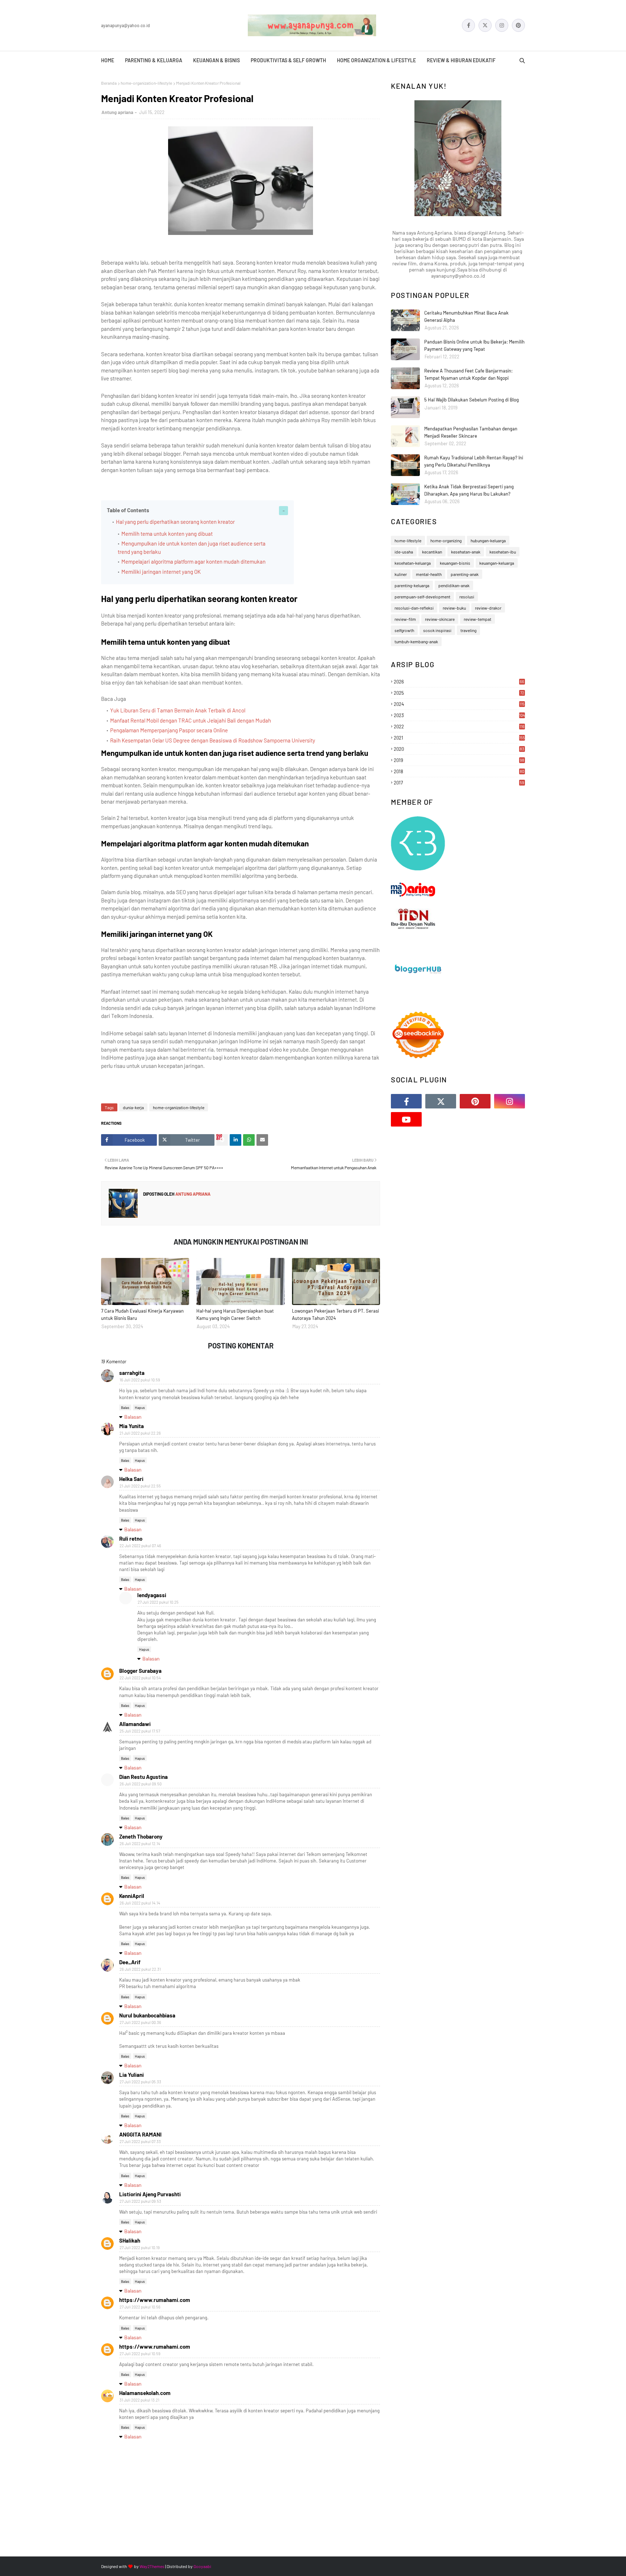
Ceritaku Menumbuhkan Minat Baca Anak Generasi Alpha (466, 316)
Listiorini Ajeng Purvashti (150, 2194)
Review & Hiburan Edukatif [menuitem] (461, 60)
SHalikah (130, 2240)
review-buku (454, 608)
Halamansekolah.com (145, 2393)
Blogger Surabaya (140, 1671)
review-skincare (440, 619)
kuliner (401, 574)
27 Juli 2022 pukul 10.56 (140, 2307)
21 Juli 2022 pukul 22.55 (140, 1486)
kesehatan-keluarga (413, 563)
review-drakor (488, 608)
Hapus (140, 1407)
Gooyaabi (202, 2566)
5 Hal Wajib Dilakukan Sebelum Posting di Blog (471, 400)
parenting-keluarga (412, 585)
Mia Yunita (132, 1426)
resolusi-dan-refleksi (414, 608)
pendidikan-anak (454, 585)
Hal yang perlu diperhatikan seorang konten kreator (175, 522)
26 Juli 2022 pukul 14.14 (140, 1903)
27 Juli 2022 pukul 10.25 (158, 1602)
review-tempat (477, 619)
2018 (459, 771)
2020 (459, 749)
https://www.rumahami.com (155, 2300)
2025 (459, 693)
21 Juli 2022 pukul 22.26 (140, 1433)
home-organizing (446, 540)
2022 (459, 727)
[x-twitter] (485, 25)
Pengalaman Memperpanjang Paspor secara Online (169, 730)
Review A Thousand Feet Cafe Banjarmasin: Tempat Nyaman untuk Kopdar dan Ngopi (468, 374)
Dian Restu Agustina (143, 1777)
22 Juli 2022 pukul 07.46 (140, 1546)
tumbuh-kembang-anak (416, 641)
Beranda (109, 83)
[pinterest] (518, 25)
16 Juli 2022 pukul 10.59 (140, 1380)
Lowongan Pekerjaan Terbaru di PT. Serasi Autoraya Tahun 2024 (335, 1314)
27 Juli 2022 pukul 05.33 (140, 2082)
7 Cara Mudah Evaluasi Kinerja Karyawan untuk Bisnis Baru (142, 1314)
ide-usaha (404, 552)
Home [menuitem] (108, 60)
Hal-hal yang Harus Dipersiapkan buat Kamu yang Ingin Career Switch (235, 1314)
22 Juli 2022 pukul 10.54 (140, 1678)
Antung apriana (117, 112)
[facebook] (468, 25)
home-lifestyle (408, 540)
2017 (459, 783)
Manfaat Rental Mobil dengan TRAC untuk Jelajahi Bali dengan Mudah (191, 720)
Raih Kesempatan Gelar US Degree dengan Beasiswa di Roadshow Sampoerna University (213, 740)
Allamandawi (135, 1724)
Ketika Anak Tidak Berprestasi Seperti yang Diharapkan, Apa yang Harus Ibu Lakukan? (469, 490)
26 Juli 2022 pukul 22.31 (140, 1969)
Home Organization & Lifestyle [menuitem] (376, 60)
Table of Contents (128, 510)
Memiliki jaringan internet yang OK (161, 572)
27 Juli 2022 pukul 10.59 (140, 2354)
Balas (125, 1407)
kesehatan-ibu (503, 552)
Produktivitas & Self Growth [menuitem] (288, 60)
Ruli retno (131, 1539)
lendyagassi (152, 1595)
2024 (459, 704)
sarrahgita (132, 1373)
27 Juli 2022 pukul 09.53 (140, 2201)
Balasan (133, 1417)
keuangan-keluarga (497, 563)
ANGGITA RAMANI (140, 2134)
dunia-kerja (133, 1107)
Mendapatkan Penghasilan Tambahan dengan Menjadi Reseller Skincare (471, 432)
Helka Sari (131, 1479)
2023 (459, 715)
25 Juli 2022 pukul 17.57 (140, 1731)
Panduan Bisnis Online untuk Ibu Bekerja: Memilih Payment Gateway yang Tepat (474, 345)
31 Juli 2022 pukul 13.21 (139, 2400)
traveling (468, 630)
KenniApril (132, 1896)
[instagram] (502, 25)
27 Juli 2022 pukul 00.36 (140, 2022)
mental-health (429, 574)
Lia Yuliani (132, 2075)
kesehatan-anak (466, 552)
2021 (459, 738)
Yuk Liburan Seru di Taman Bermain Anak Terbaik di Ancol (178, 710)
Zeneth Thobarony (141, 1836)
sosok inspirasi (437, 630)
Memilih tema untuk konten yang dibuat (168, 534)
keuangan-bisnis (455, 563)
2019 (459, 760)
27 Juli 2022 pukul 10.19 (140, 2247)
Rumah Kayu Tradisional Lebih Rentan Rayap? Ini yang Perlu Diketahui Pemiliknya (474, 461)
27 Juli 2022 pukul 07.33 (140, 2141)
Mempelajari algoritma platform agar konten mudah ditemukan (194, 561)
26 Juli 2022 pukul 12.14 (140, 1843)
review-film (405, 619)
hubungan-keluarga (488, 540)
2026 (459, 682)
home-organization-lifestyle (146, 83)
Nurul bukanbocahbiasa (147, 2015)
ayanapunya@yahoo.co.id (126, 25)
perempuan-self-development (422, 597)
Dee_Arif (130, 1962)
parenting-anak (465, 574)
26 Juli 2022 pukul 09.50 (141, 1784)
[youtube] (406, 1119)
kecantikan (432, 552)
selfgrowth (404, 630)
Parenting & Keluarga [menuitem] (154, 60)
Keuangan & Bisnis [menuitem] (216, 60)
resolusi (467, 597)
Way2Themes (152, 2566)
